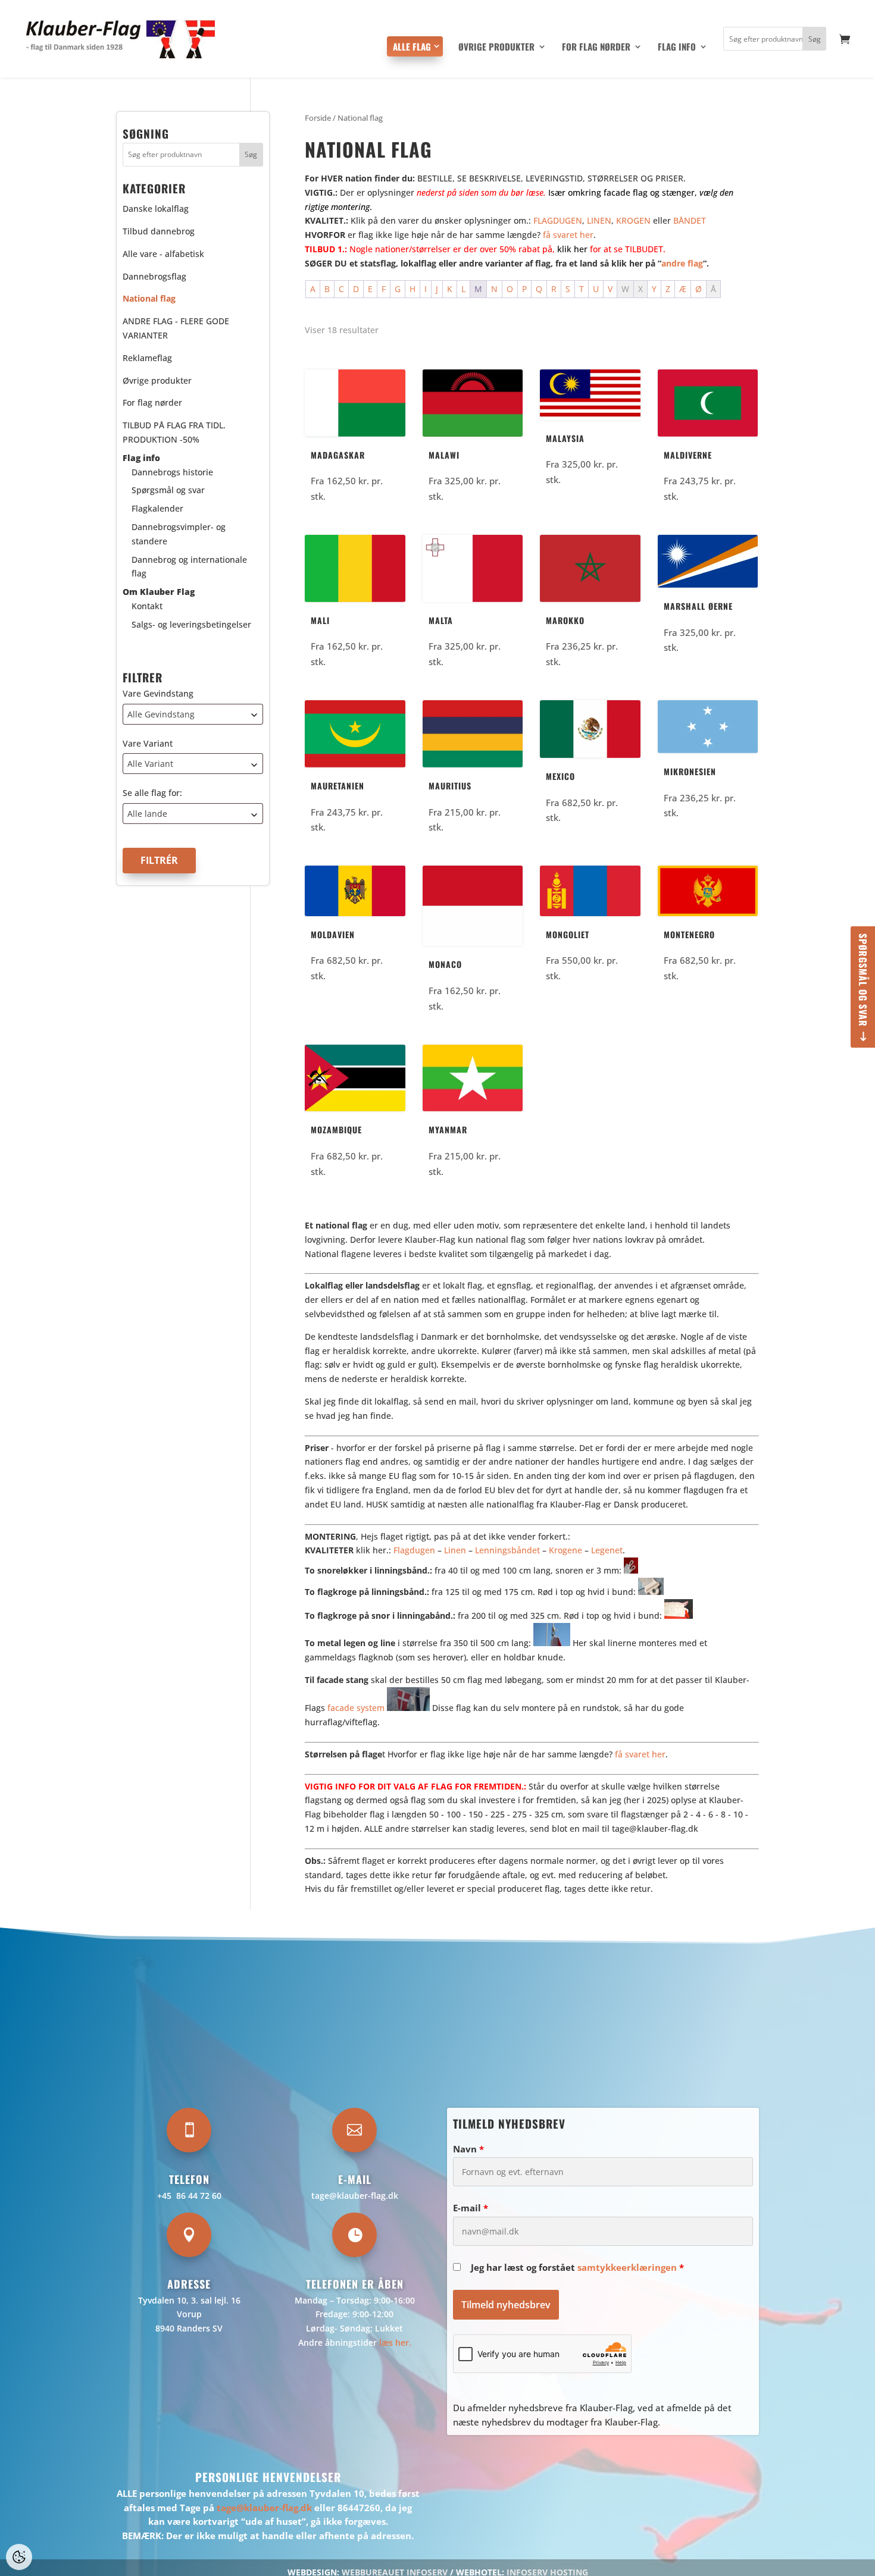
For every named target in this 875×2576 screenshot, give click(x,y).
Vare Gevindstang (158, 693)
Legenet (607, 1550)
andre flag (682, 263)
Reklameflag (147, 358)
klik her (572, 249)
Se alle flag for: (152, 793)
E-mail (471, 2208)
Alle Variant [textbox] (150, 764)
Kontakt (147, 606)
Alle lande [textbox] (147, 814)
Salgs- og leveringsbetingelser (191, 624)
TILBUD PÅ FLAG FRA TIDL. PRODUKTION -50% (174, 433)
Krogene (565, 1550)
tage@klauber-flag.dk (355, 2196)
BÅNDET (690, 220)
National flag (149, 299)
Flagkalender (157, 509)
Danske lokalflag (156, 209)
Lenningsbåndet (507, 1550)
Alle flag (412, 46)
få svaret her (568, 235)
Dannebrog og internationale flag (189, 567)
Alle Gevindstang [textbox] (161, 714)
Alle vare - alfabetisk (163, 254)
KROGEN (633, 220)
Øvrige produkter (496, 48)
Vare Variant (148, 743)
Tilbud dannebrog (159, 231)
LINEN (599, 220)
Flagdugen (414, 1550)
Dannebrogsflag (154, 276)
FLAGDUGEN (558, 220)
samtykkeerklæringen (627, 2267)
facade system (356, 1708)
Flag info (677, 48)
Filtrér (159, 861)
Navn (468, 2149)
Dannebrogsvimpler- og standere (179, 534)
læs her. (395, 2342)
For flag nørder (596, 48)
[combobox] (193, 714)
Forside (318, 118)
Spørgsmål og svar (863, 980)
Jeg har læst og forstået (577, 2267)
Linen (455, 1550)
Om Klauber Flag (159, 592)
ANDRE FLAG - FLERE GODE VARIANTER (176, 329)
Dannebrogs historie (172, 472)
